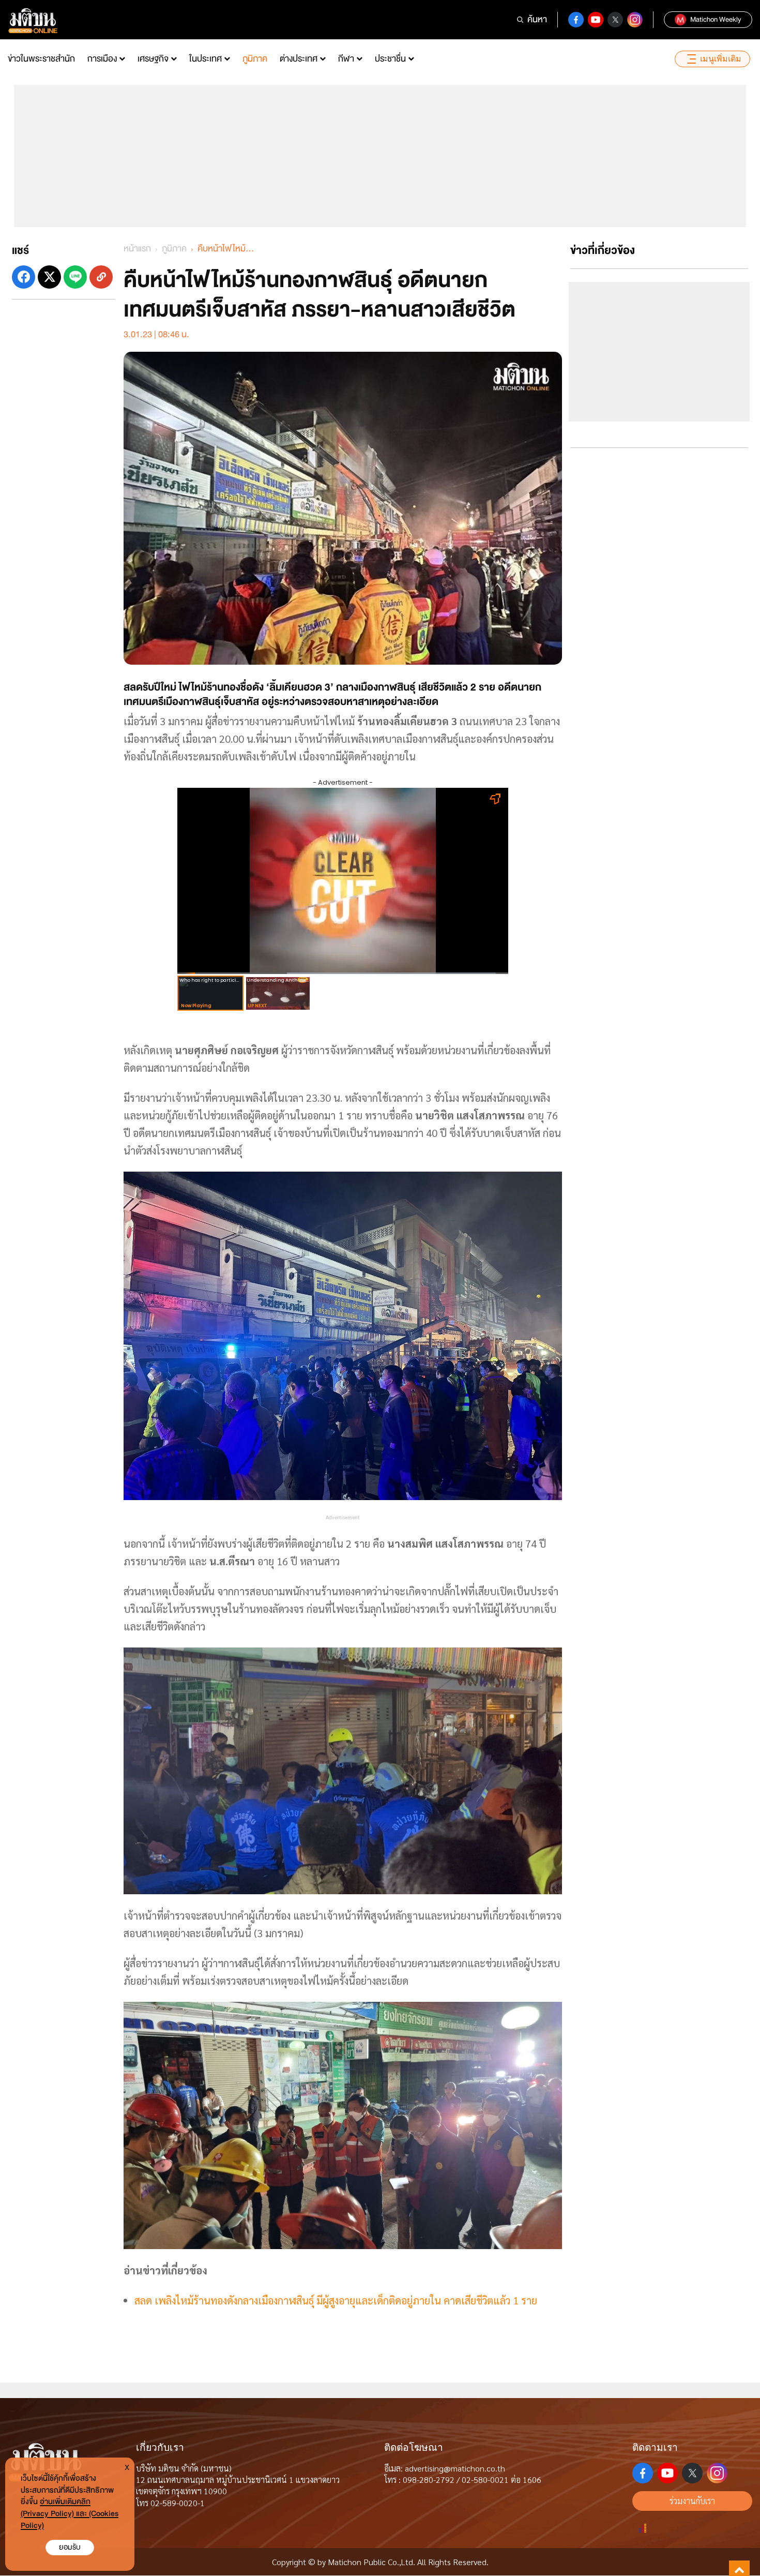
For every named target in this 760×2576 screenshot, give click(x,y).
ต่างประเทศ (299, 59)
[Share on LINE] (75, 277)
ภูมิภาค (255, 59)
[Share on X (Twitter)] (49, 277)
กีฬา (346, 59)
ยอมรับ (70, 2547)
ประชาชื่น (390, 59)
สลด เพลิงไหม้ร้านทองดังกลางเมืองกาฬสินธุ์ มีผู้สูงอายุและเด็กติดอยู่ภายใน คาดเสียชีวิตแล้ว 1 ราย (336, 2300)
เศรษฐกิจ (153, 59)
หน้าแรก (137, 249)
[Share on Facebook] (24, 277)
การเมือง (102, 59)
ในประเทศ (206, 59)
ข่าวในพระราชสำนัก (41, 59)
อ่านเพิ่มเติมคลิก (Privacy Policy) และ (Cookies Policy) (70, 2514)
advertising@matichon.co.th (455, 2468)
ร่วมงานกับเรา (692, 2501)
